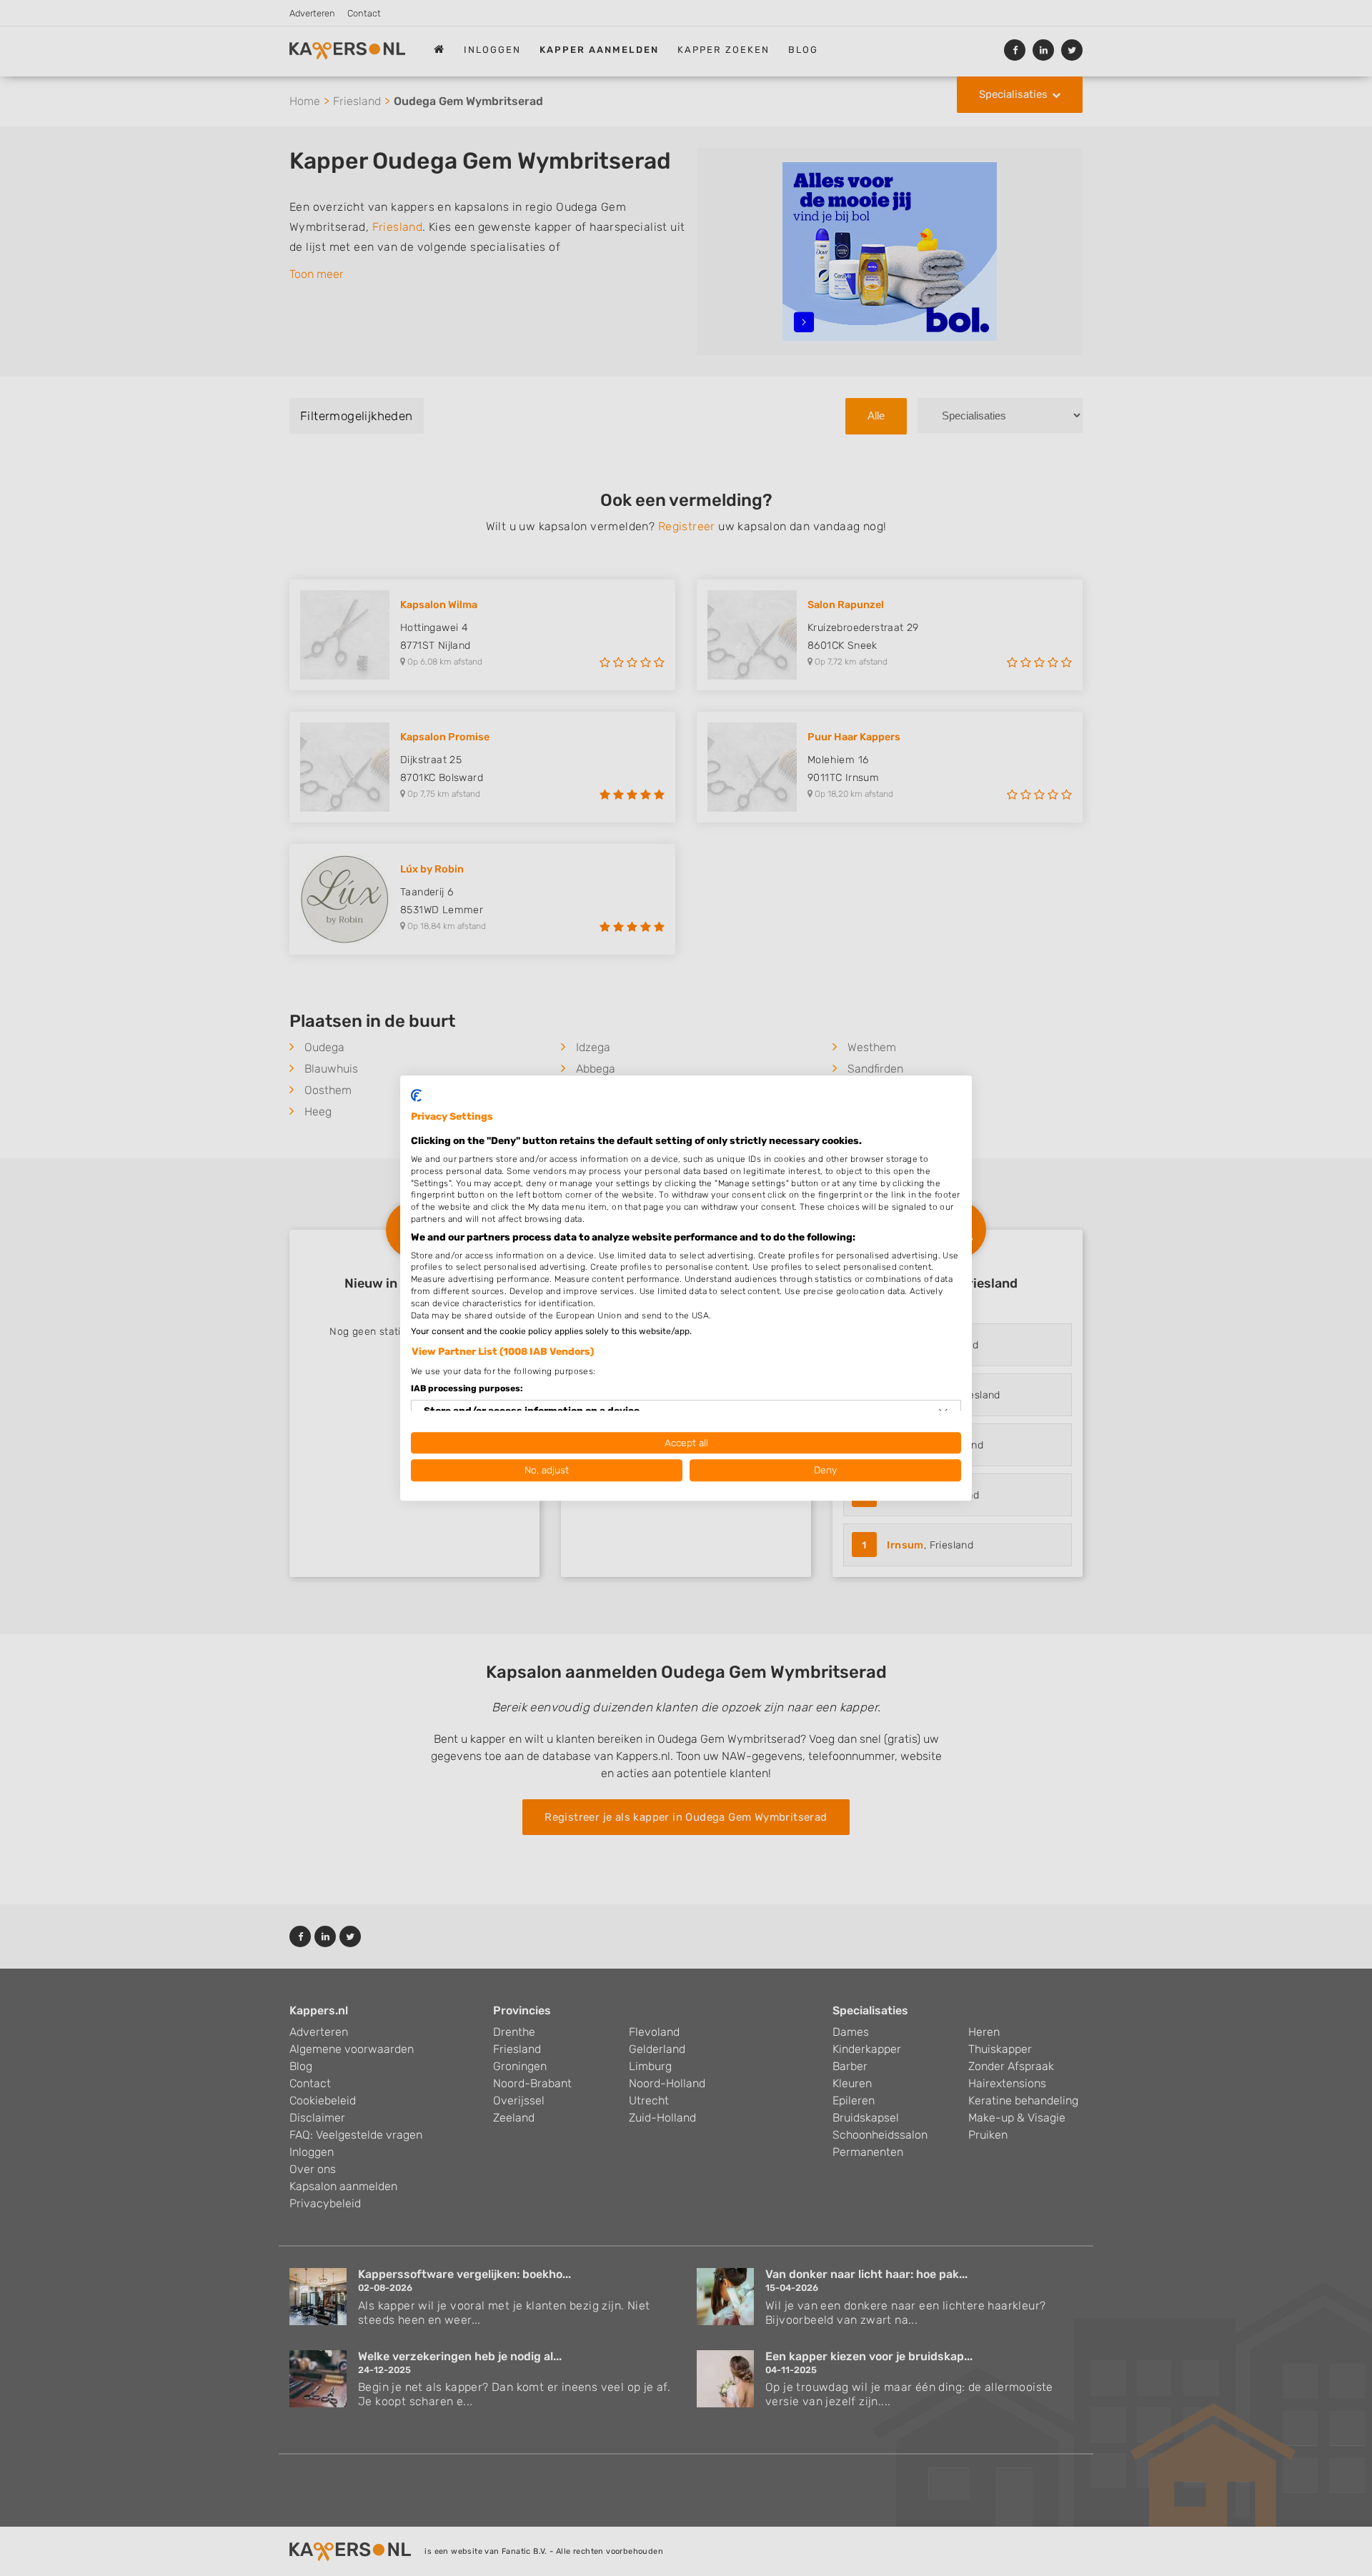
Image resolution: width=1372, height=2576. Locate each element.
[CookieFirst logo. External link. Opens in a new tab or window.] (416, 1095)
